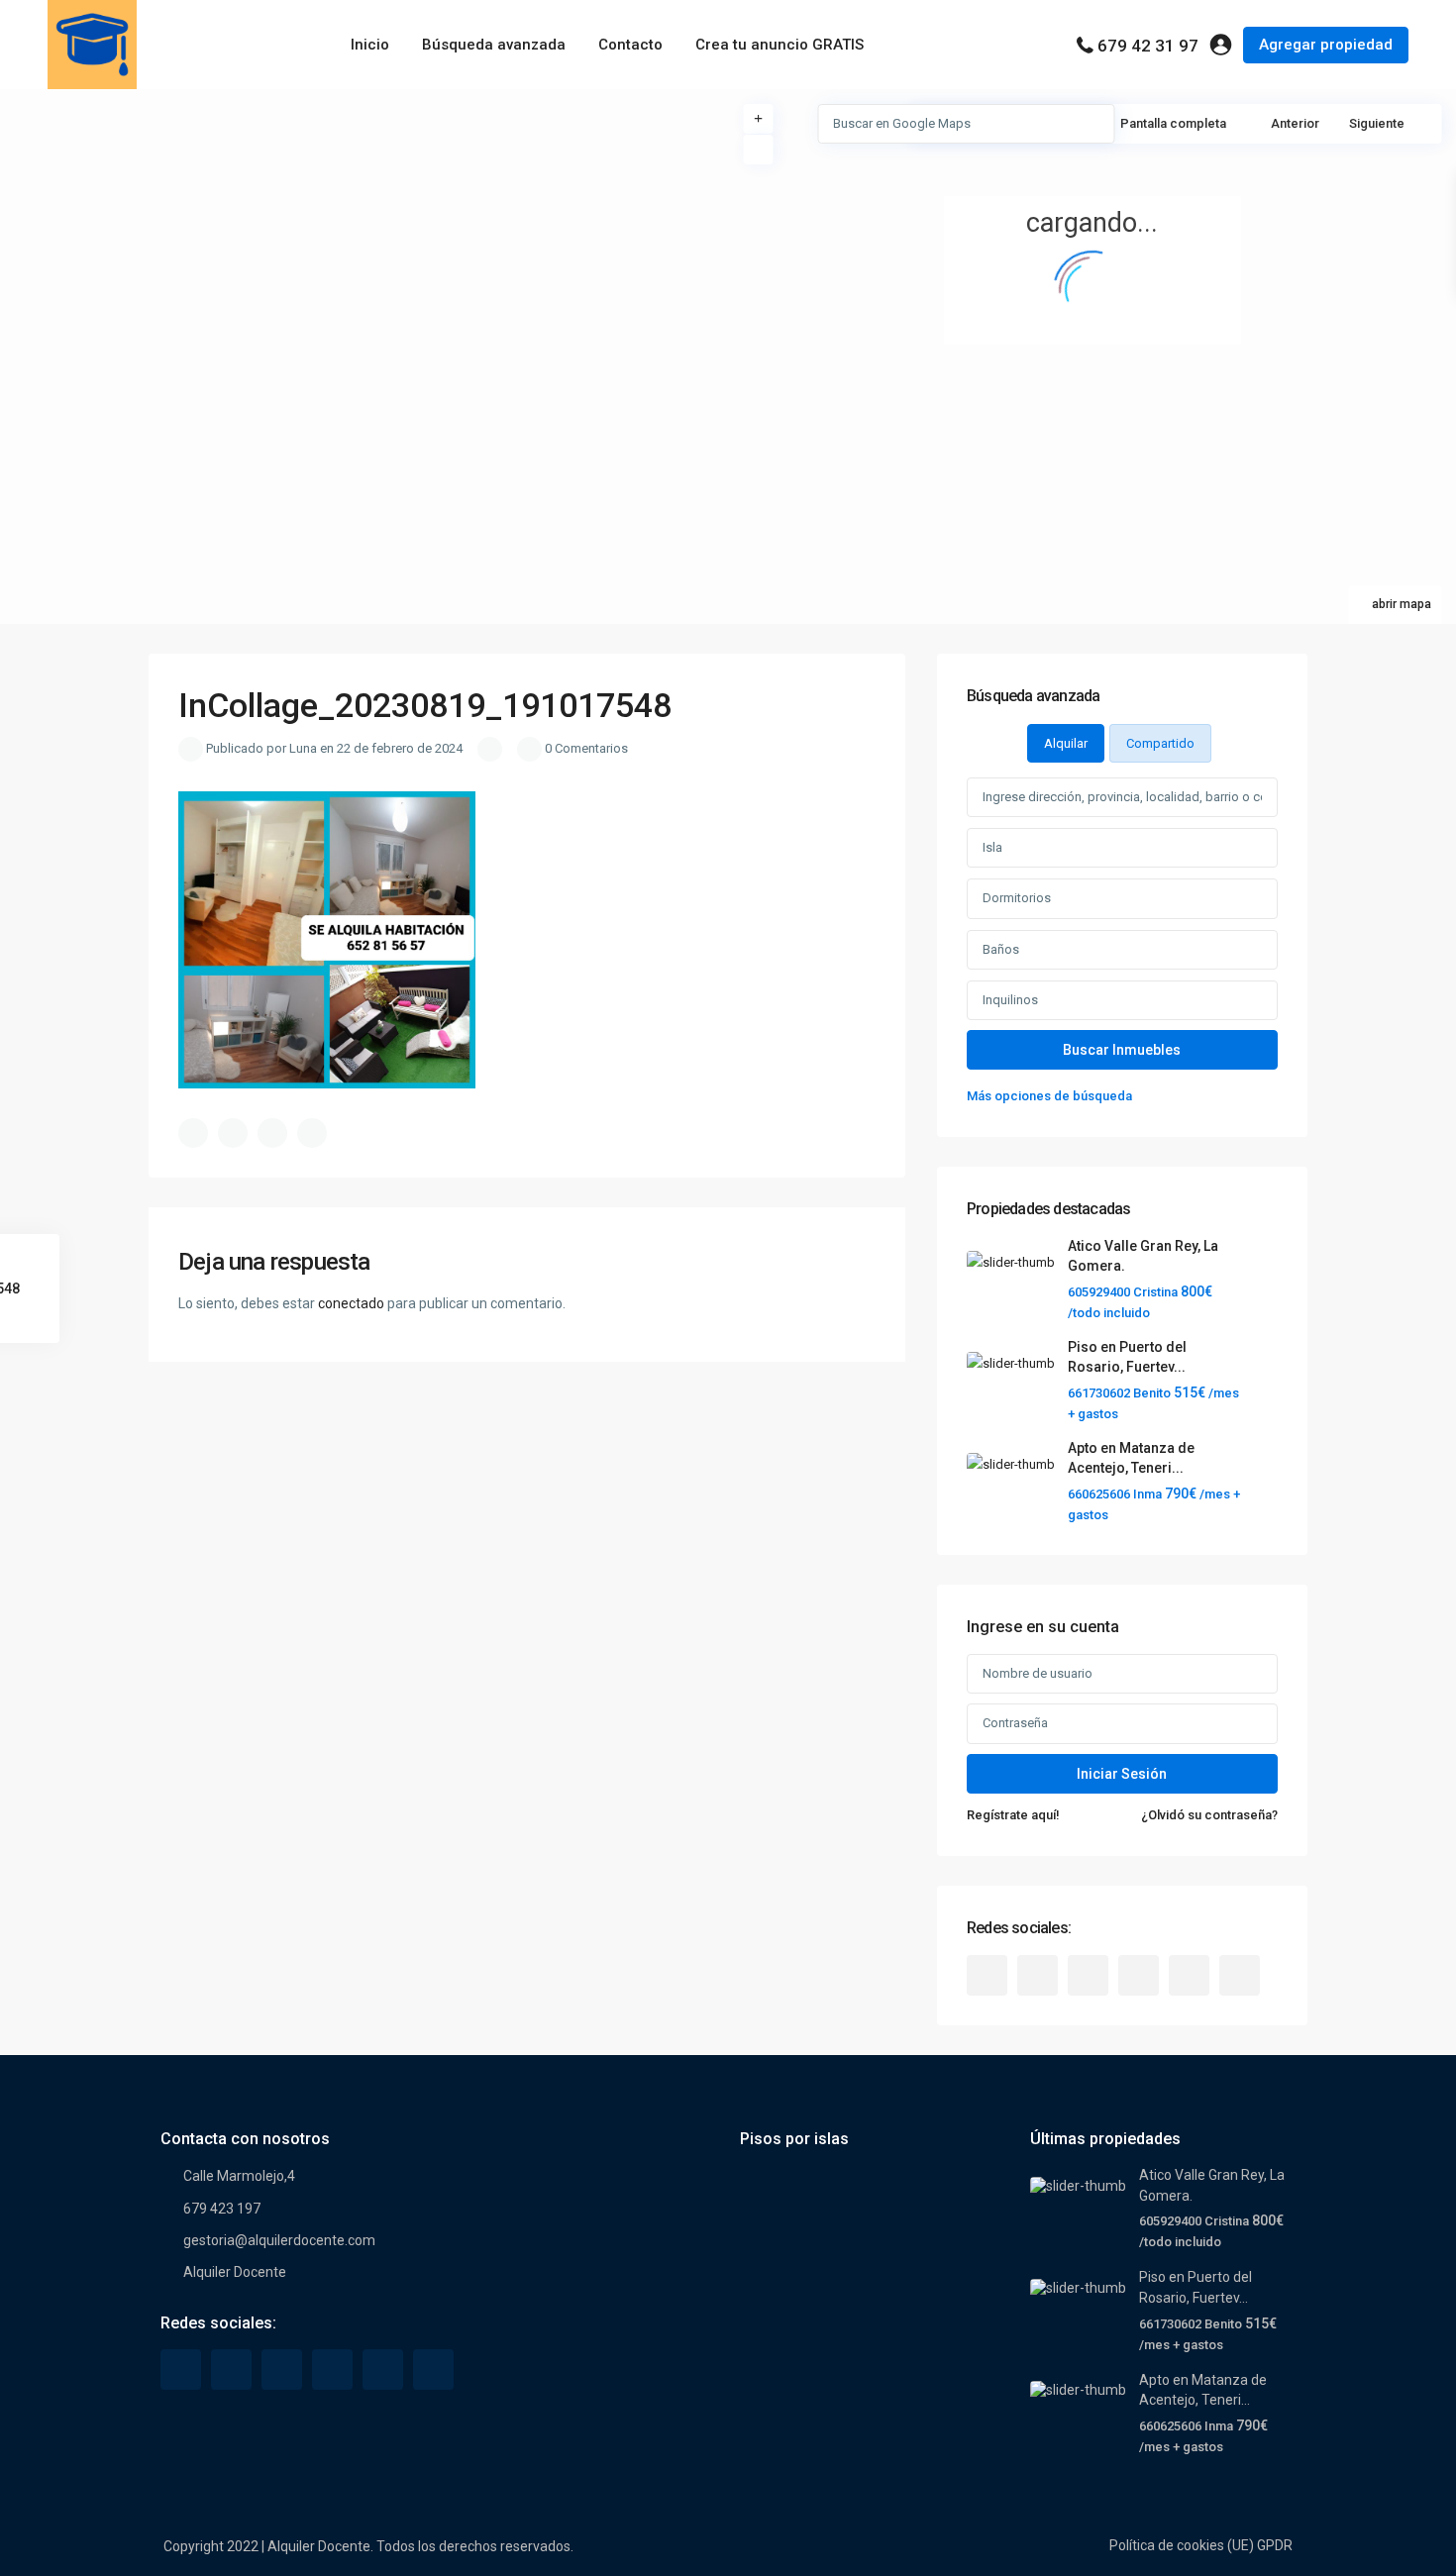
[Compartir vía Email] (312, 1133)
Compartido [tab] (1160, 743)
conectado (351, 1303)
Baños (1001, 949)
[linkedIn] (1088, 1975)
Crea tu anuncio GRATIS (780, 45)
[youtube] (1189, 1975)
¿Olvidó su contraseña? (1209, 1815)
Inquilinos (1010, 1000)
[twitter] (1038, 1975)
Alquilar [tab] (1066, 743)
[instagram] (1240, 1975)
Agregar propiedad (1326, 45)
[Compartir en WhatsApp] (272, 1133)
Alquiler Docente (235, 2272)
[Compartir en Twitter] (233, 1133)
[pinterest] (1139, 1975)
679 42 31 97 (1148, 46)
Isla (992, 847)
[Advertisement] (364, 238)
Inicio (370, 45)
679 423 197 (222, 2209)
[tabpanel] (1122, 942)
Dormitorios (1017, 898)
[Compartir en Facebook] (193, 1133)
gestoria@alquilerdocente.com (279, 2240)
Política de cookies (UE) (1182, 2545)
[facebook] (987, 1975)
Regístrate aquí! (1013, 1815)
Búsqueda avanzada (494, 45)
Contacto (630, 45)
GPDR (1275, 2545)
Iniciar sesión (1122, 1774)
